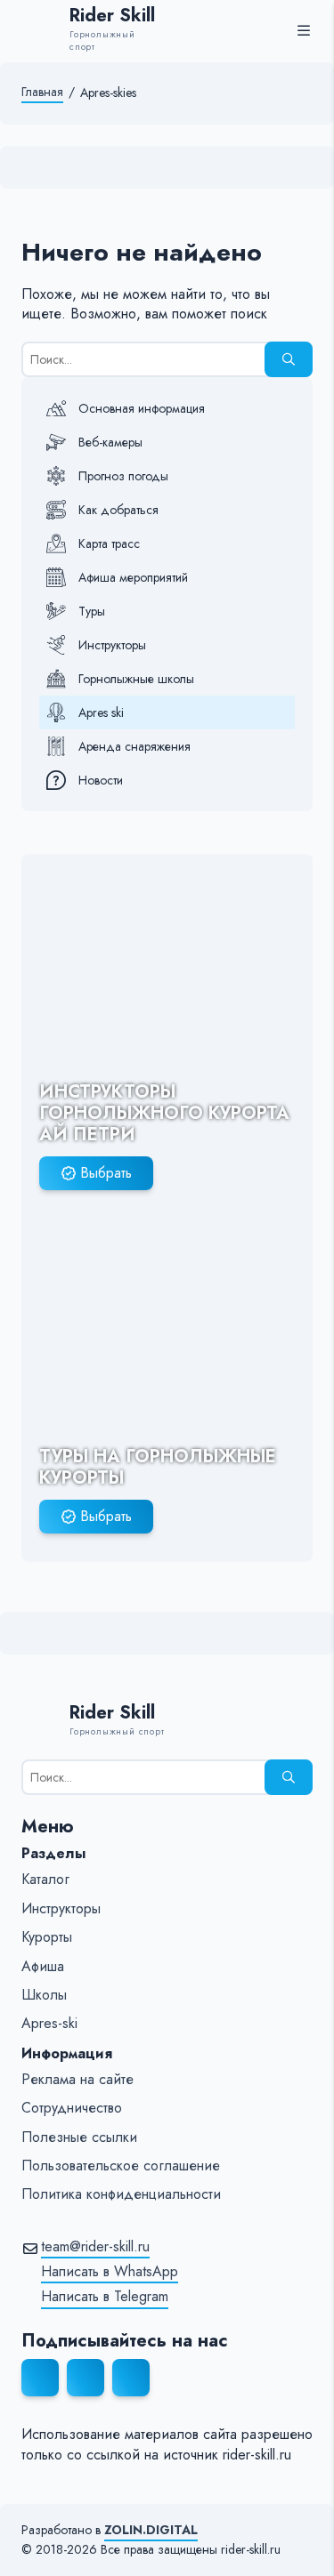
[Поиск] (289, 359)
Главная (42, 92)
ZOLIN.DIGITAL (151, 2530)
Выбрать (106, 1173)
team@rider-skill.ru (95, 2247)
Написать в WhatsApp (110, 2272)
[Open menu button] (304, 30)
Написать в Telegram (105, 2297)
